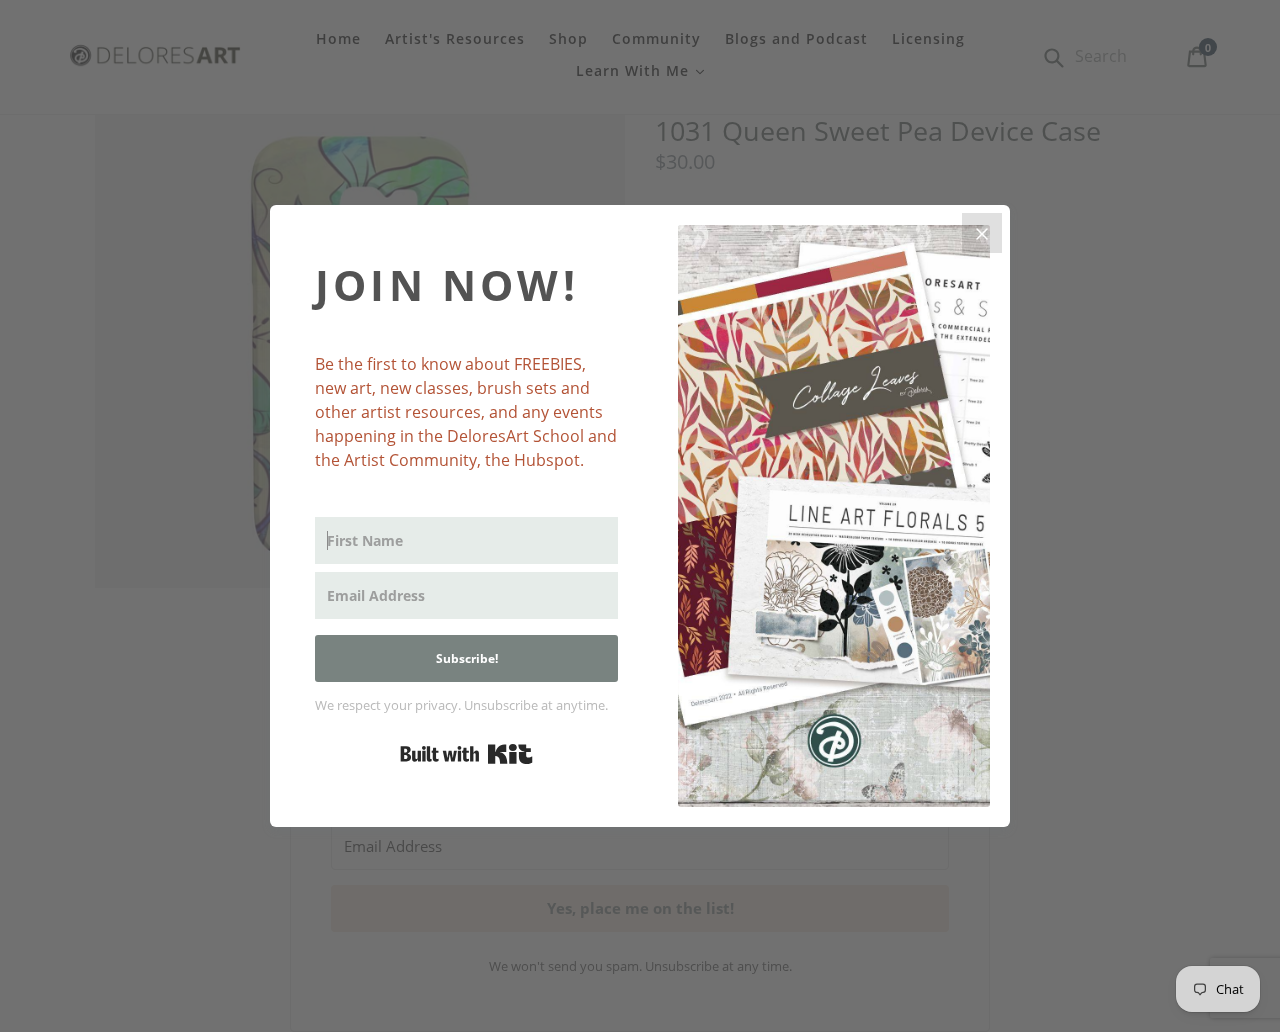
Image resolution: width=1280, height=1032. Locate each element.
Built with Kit (466, 754)
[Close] (982, 233)
